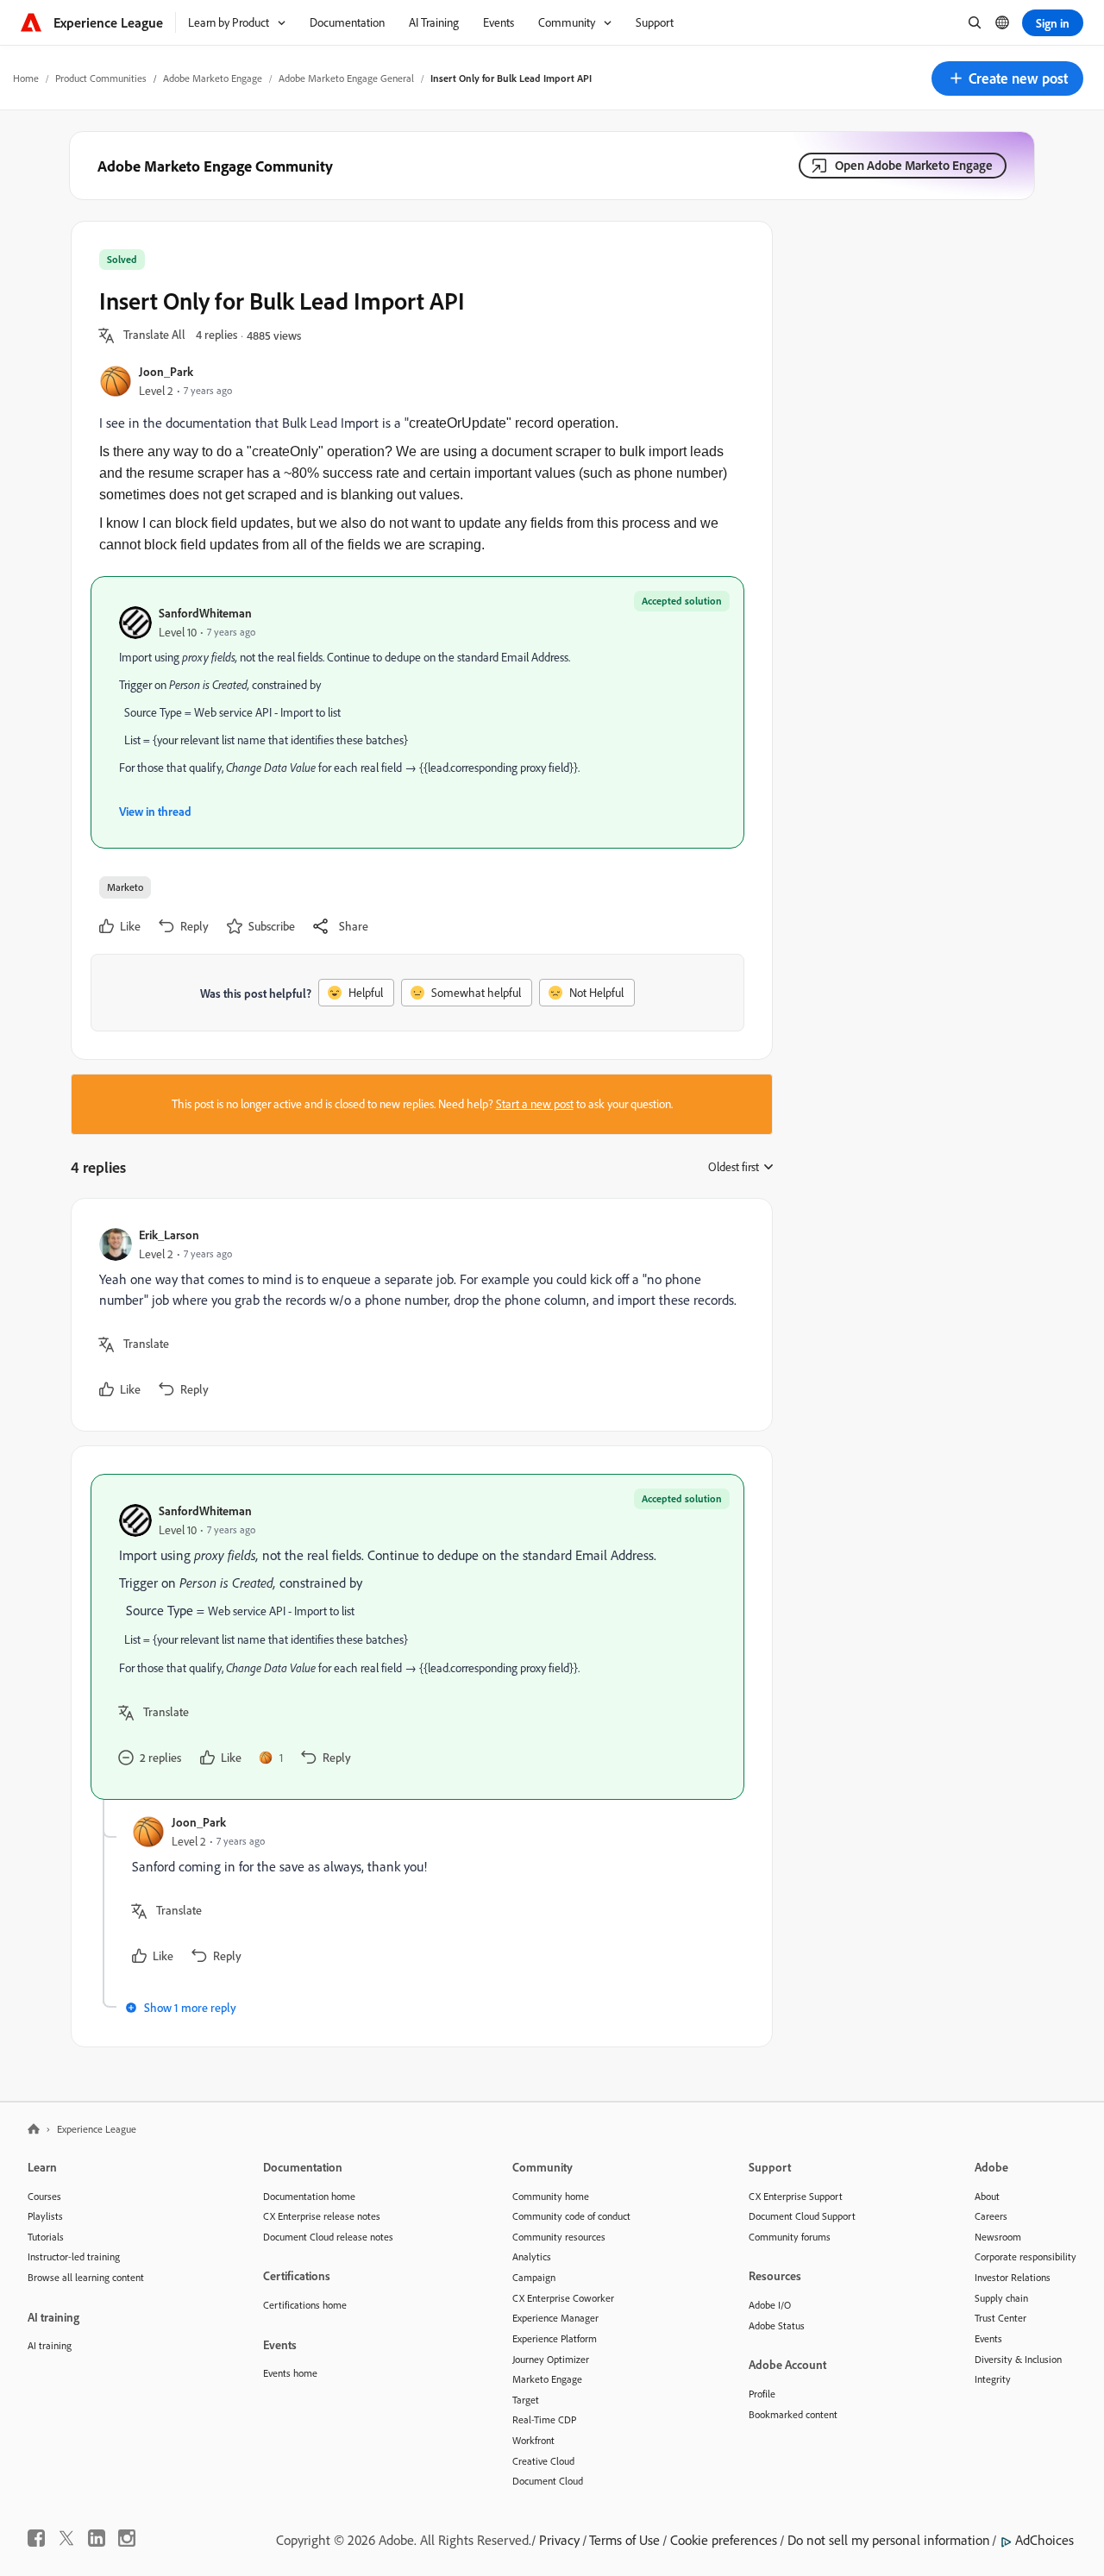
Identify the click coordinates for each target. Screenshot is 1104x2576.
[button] (1007, 78)
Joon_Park (166, 371)
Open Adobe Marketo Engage (914, 165)
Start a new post (535, 1104)
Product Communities (101, 78)
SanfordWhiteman (205, 613)
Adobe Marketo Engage (213, 78)
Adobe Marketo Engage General (346, 78)
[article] (417, 1315)
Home (26, 78)
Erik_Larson (169, 1235)
